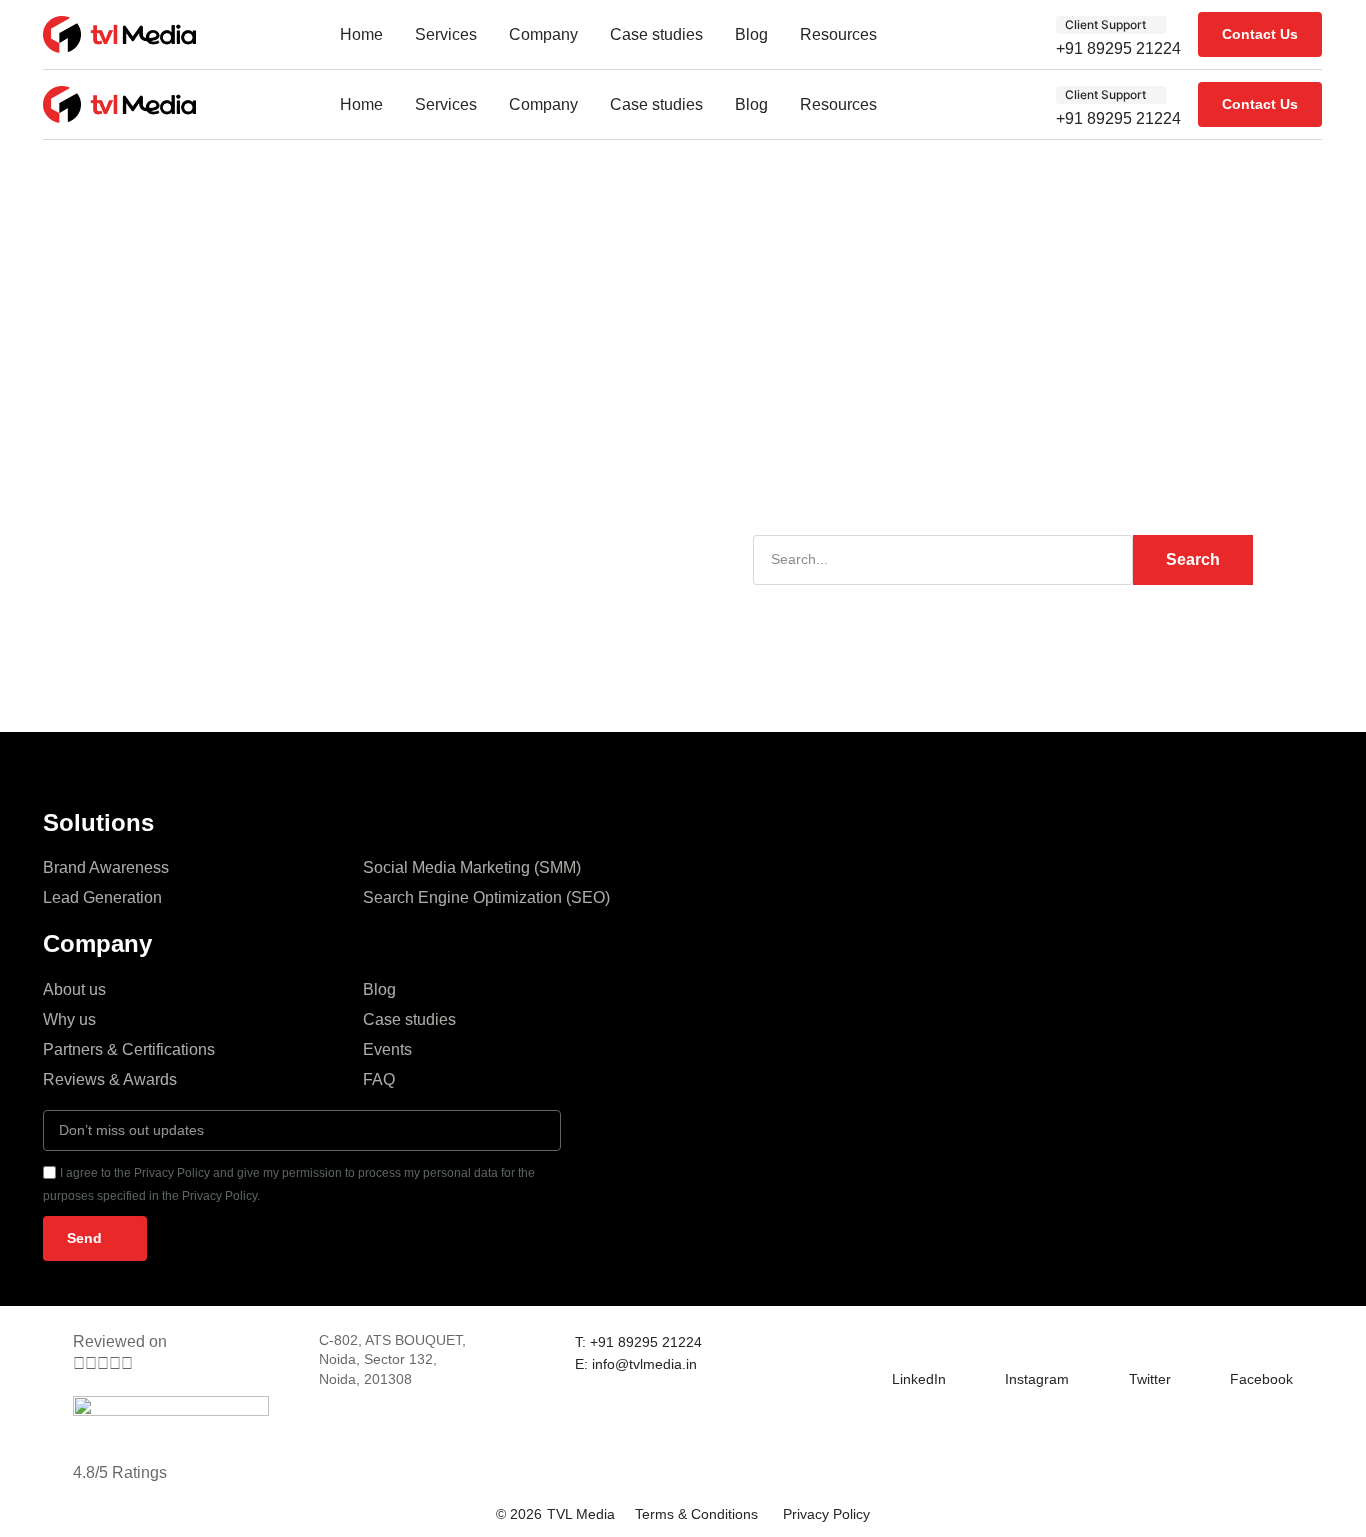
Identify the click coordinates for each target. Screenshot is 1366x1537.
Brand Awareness (106, 867)
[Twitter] (1141, 1343)
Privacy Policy (826, 1514)
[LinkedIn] (904, 1343)
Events (387, 1049)
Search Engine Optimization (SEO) (486, 897)
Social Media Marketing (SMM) (472, 867)
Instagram (1037, 1379)
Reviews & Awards (110, 1079)
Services (446, 34)
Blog (751, 34)
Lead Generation (102, 897)
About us (74, 989)
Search (1193, 559)
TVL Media (581, 1514)
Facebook (1261, 1379)
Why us (69, 1019)
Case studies (656, 34)
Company (543, 34)
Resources (838, 34)
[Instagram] (1017, 1343)
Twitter (1150, 1379)
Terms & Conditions (696, 1514)
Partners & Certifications (129, 1049)
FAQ (379, 1079)
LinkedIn (919, 1379)
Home (361, 34)
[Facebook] (1242, 1343)
